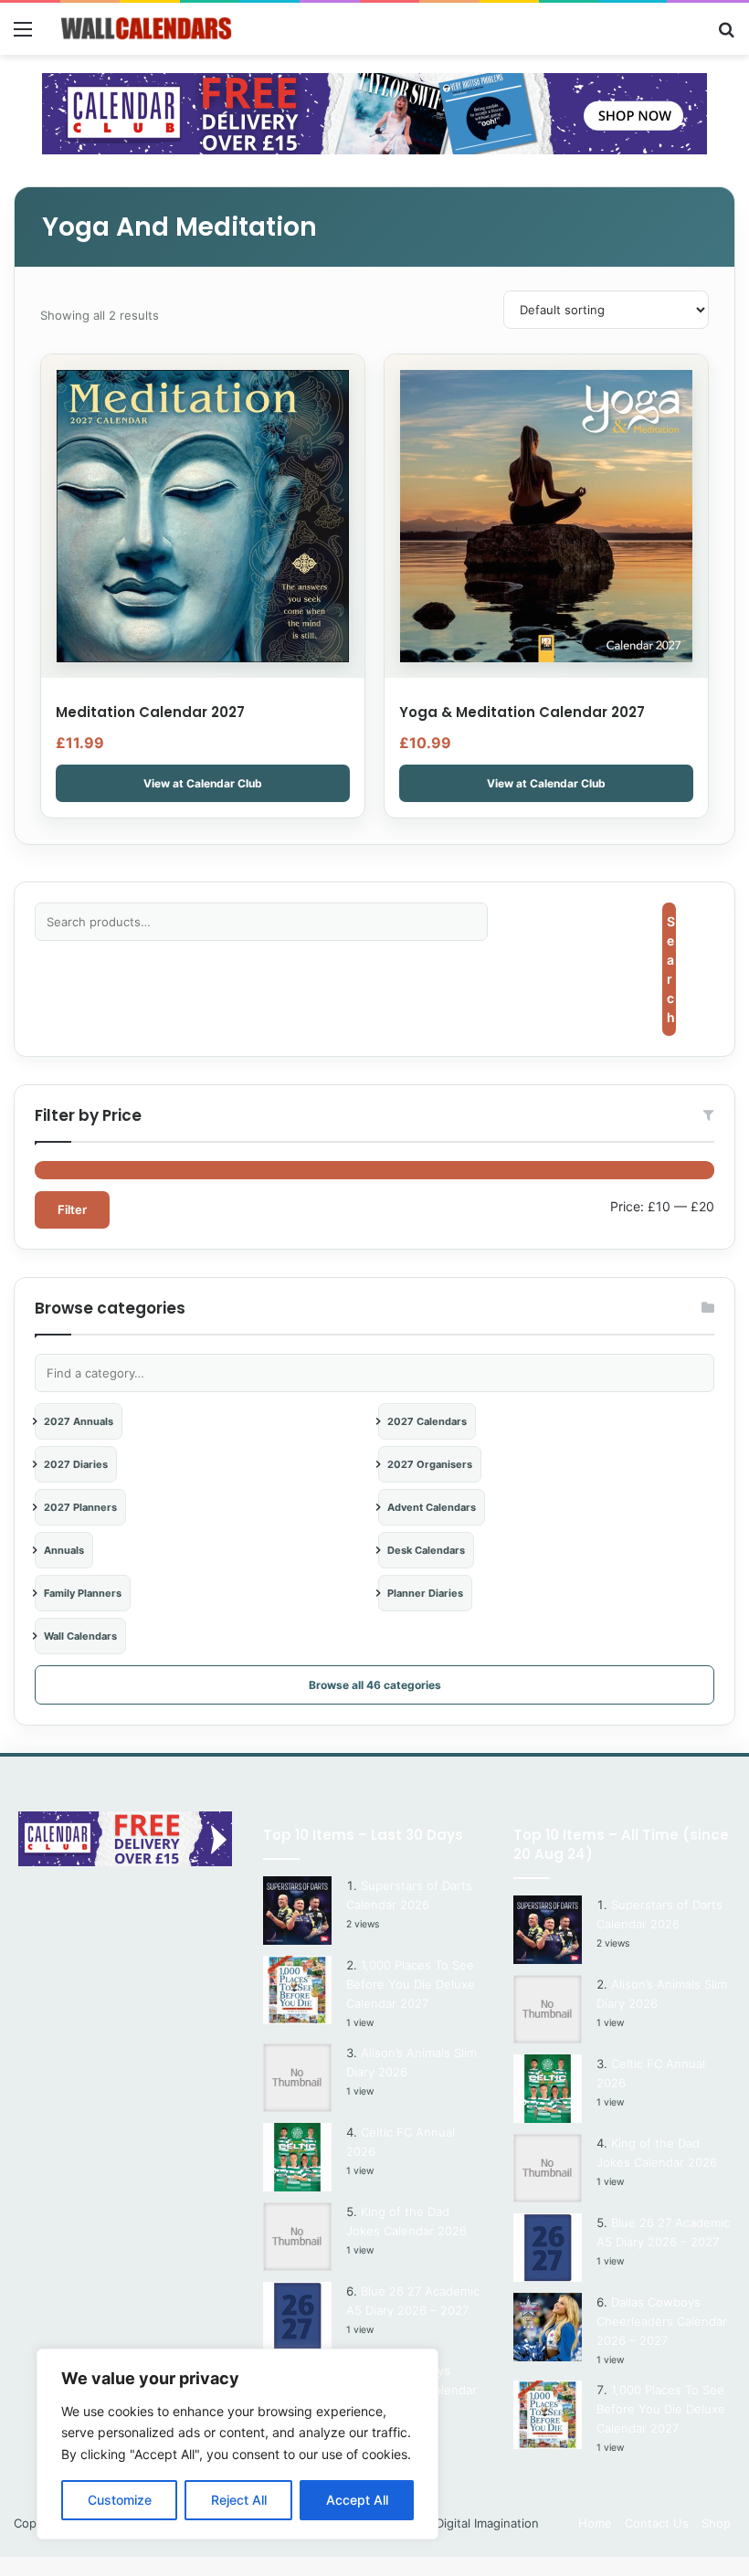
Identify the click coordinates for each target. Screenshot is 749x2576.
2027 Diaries (76, 1464)
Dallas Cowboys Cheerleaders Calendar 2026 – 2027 (662, 2321)
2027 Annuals (79, 1421)
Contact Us (657, 2523)
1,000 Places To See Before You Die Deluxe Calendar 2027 (411, 1984)
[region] (237, 2444)
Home (595, 2523)
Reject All (239, 2500)
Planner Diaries (425, 1593)
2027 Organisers (430, 1464)
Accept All (357, 2500)
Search (671, 969)
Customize (120, 2500)
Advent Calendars (432, 1507)
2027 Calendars (427, 1421)
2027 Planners (80, 1507)
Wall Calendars (80, 1636)
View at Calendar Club (203, 783)
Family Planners (83, 1593)
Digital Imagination (487, 2523)
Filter (72, 1209)
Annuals (64, 1550)
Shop (716, 2523)
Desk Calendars (426, 1550)
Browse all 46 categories (375, 1685)
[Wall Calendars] (146, 29)
